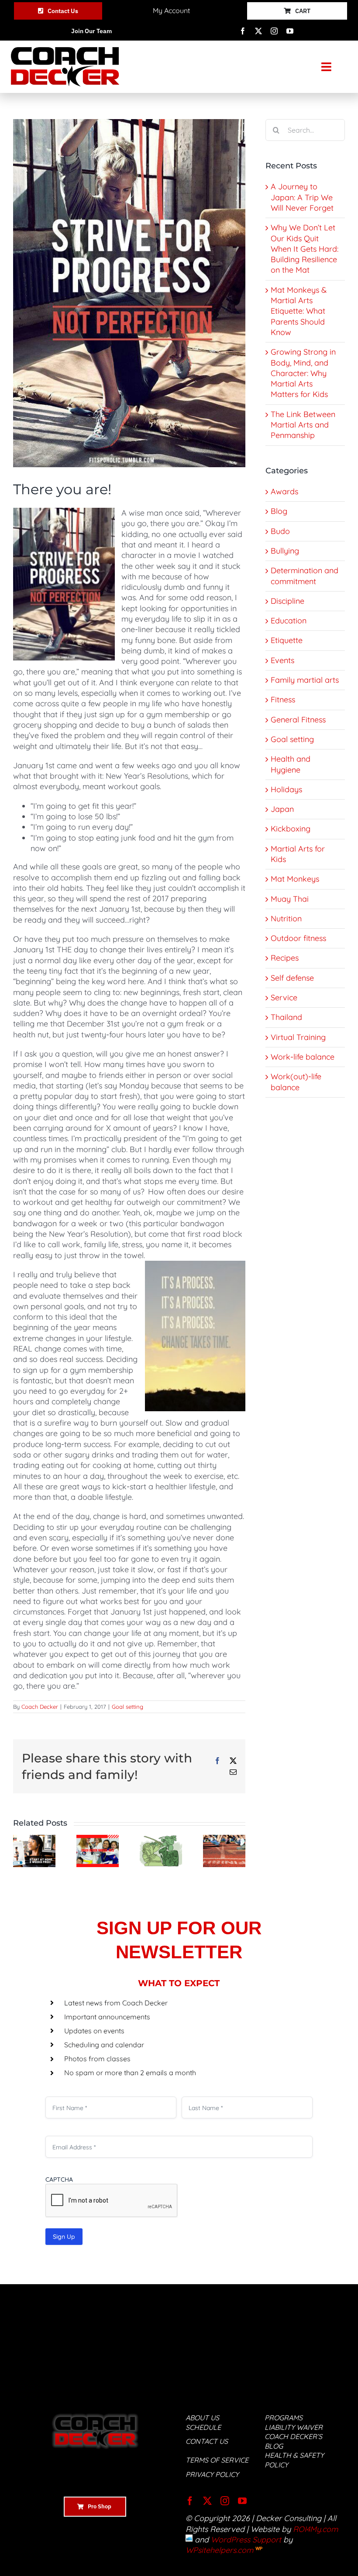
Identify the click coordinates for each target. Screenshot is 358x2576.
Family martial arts (305, 680)
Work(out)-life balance (296, 1082)
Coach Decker (40, 1707)
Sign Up (64, 2237)
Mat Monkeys (295, 879)
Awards (284, 491)
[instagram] (274, 31)
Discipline (287, 601)
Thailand (286, 1017)
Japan (282, 809)
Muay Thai (290, 899)
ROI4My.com (315, 2529)
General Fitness (298, 720)
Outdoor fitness (298, 938)
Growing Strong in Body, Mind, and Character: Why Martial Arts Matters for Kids (303, 373)
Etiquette (287, 640)
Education (289, 621)
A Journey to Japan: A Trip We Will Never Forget (302, 197)
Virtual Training (298, 1037)
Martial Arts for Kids (298, 854)
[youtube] (290, 31)
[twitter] (258, 31)
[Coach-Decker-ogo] (65, 51)
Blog (279, 511)
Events (282, 660)
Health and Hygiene (291, 764)
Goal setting (127, 1707)
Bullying (285, 551)
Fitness (283, 700)
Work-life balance (303, 1057)
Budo (280, 531)
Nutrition (286, 919)
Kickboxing (291, 829)
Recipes (285, 958)
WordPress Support (246, 2540)
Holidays (286, 789)
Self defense (292, 978)
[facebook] (243, 31)
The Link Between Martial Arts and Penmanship (303, 425)
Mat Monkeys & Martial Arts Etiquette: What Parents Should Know (299, 311)
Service (284, 997)
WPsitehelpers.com (220, 2550)
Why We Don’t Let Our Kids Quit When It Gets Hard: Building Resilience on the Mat (305, 249)
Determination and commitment (305, 576)
